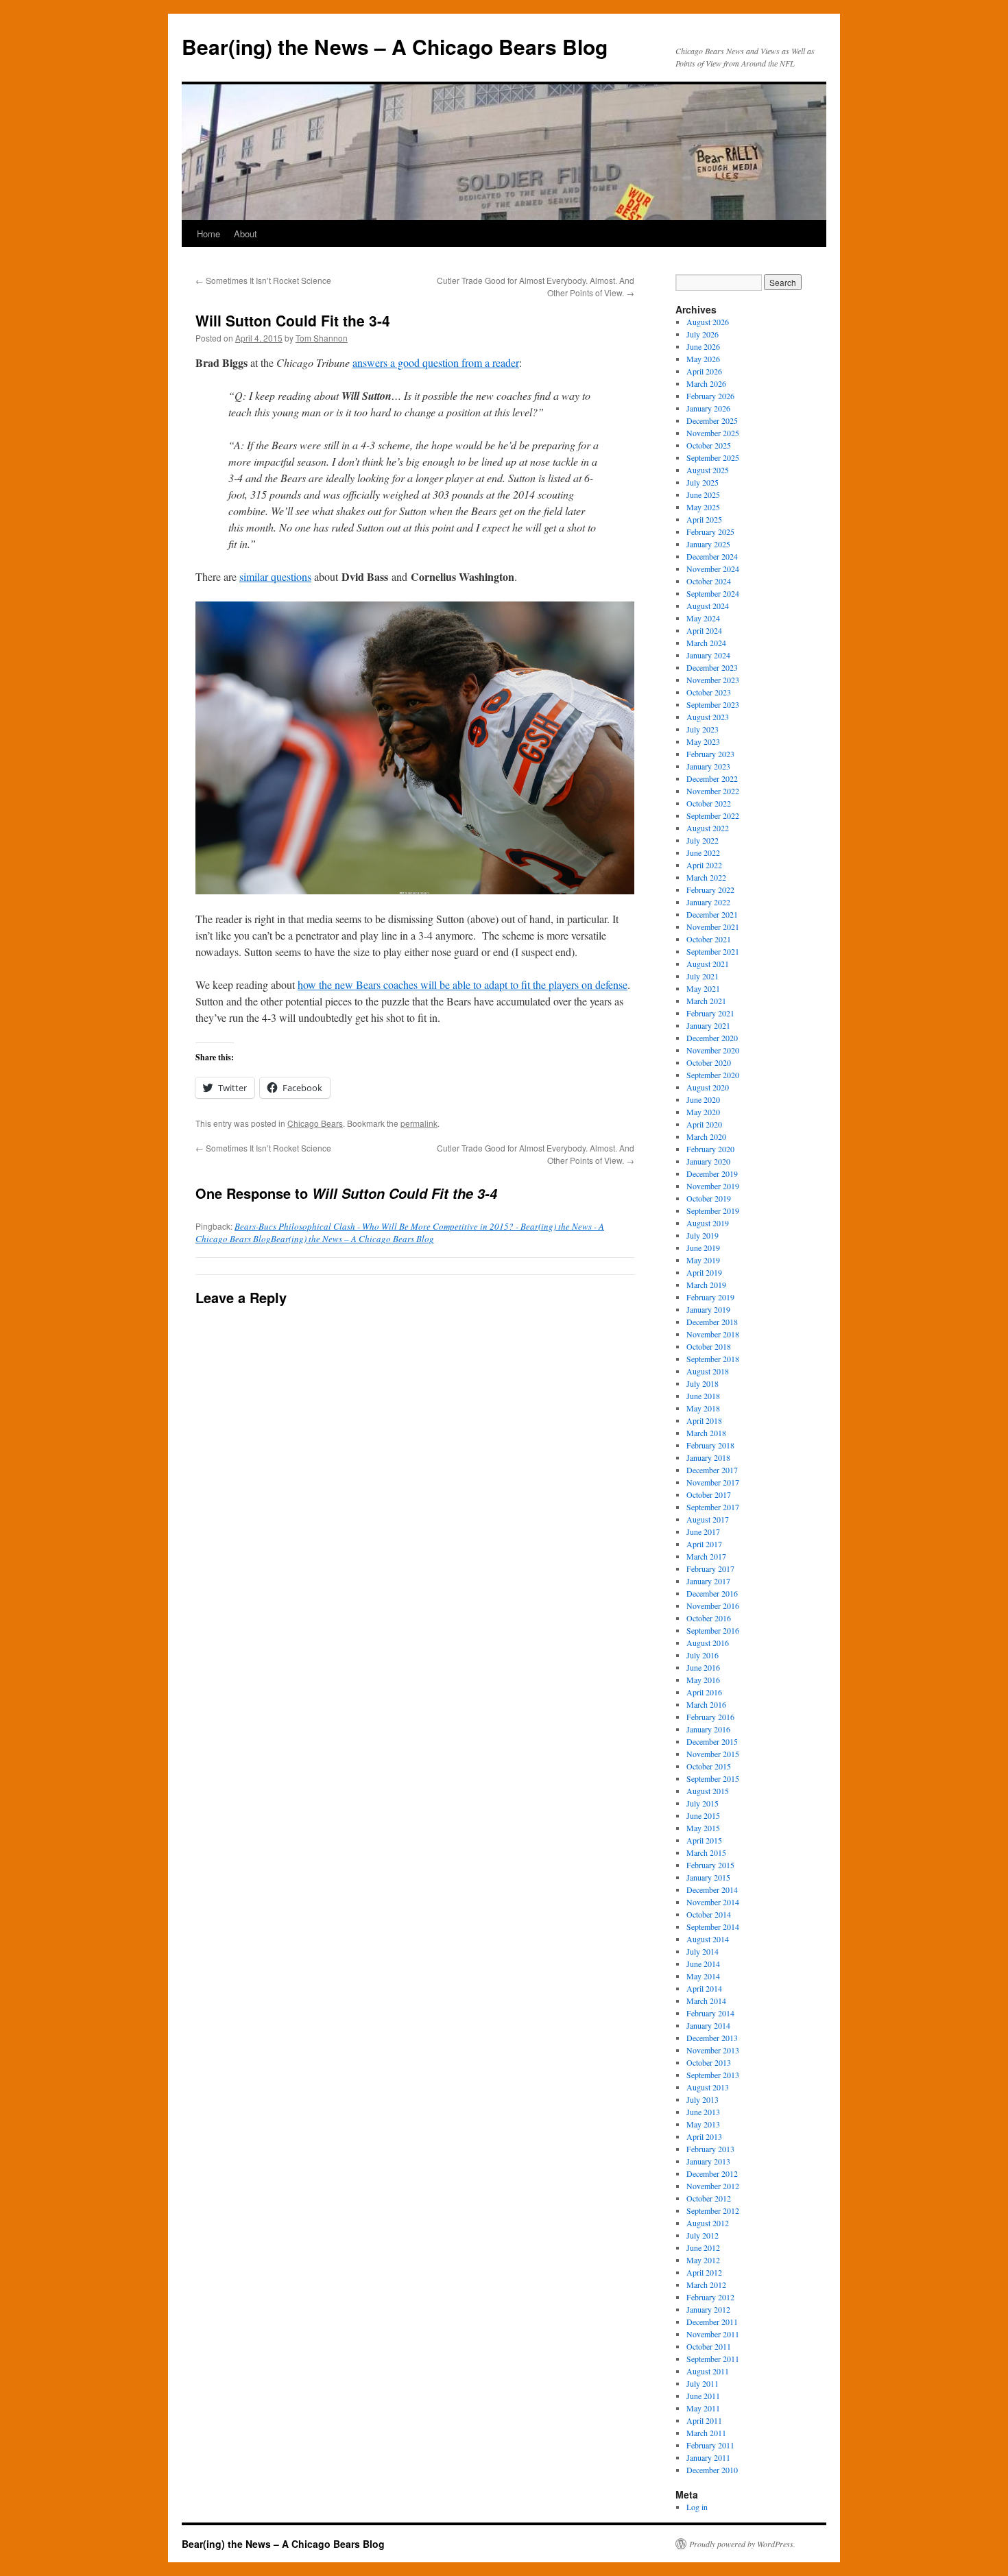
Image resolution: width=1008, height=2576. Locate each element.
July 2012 (703, 2235)
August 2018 (708, 1371)
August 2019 (708, 1223)
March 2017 (706, 1556)
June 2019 (703, 1248)
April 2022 (704, 865)
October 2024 (709, 581)
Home (208, 234)
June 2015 (703, 1815)
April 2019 (704, 1272)
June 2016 (703, 1667)
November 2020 (713, 1050)
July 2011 (703, 2383)
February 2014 (710, 2013)
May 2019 (703, 1260)
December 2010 (712, 2470)
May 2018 (703, 1408)
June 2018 (703, 1396)
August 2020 (708, 1087)
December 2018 (712, 1322)
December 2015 (712, 1741)
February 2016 (710, 1717)
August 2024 (708, 606)
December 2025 (712, 420)
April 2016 (704, 1692)
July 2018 (703, 1383)
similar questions (275, 576)
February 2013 (710, 2149)
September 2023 (713, 704)
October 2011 (709, 2346)
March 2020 (706, 1136)
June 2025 (703, 494)
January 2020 (708, 1161)
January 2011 (708, 2457)
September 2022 (713, 815)
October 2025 (709, 445)
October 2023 (709, 692)
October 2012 (709, 2198)
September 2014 (713, 1927)
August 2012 (708, 2223)
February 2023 (710, 754)
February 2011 (710, 2445)
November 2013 (713, 2050)
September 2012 (713, 2210)
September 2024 (713, 593)
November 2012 (713, 2186)
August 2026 (708, 322)
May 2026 (703, 359)
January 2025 (708, 544)
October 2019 (709, 1198)
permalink (419, 1123)
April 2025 (704, 519)
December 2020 (712, 1038)
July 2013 (703, 2099)
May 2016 (703, 1680)
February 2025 (710, 532)
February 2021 (710, 1013)
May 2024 (703, 618)
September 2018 (713, 1359)
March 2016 (706, 1704)
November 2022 (713, 791)
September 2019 (713, 1211)
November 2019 (713, 1186)
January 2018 (708, 1457)
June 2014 (703, 1964)
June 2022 (703, 852)
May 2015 (703, 1828)
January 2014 (708, 2025)
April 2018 (704, 1420)
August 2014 (708, 1939)
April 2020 (704, 1124)
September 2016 (713, 1630)
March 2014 (706, 2001)
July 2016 (703, 1655)
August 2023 (708, 717)
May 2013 (703, 2124)
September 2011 (713, 2359)
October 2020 (709, 1062)
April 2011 (704, 2420)
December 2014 (712, 1889)
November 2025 (713, 433)
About (245, 234)
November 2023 (713, 680)
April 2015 (704, 1840)
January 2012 (708, 2309)
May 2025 (703, 507)
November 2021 (713, 927)
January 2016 (708, 1729)
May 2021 (703, 988)
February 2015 (710, 1865)
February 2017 (710, 1569)
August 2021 (708, 964)
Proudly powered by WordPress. (742, 2544)
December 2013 (712, 2038)
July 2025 (703, 482)
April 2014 (704, 1988)
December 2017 (712, 1470)
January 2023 (708, 766)
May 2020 (703, 1112)
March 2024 (706, 643)
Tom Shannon (322, 338)
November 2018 (713, 1334)
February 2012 (710, 2297)
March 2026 (706, 383)
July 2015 (703, 1803)
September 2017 (713, 1507)
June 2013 (703, 2112)
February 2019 (710, 1297)
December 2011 (712, 2322)
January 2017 (708, 1581)
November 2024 (713, 569)
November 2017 (713, 1482)
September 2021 (713, 951)
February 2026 (710, 396)
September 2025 (713, 457)
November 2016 (713, 1606)
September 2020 (713, 1075)
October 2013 (709, 2062)
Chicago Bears (315, 1123)
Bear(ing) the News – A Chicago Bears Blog (395, 46)
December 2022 (712, 778)
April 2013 (704, 2136)
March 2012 (706, 2285)
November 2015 (713, 1754)
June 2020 (703, 1099)
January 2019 (708, 1309)
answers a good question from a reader (436, 362)
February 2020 (710, 1149)
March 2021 (706, 1001)
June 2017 (703, 1531)
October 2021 (709, 939)
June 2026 (703, 346)
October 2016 (709, 1618)
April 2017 (704, 1544)
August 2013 (708, 2087)
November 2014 (713, 1902)
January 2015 (708, 1877)
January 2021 (708, 1025)
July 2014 (703, 1951)
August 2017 (708, 1519)
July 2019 (703, 1235)
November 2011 (713, 2334)
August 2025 (708, 470)
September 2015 (713, 1778)
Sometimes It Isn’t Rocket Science (263, 280)
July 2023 (703, 729)
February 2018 (710, 1445)
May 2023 (703, 741)
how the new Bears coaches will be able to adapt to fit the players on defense (463, 985)
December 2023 (712, 667)
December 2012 (712, 2173)
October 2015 (709, 1766)
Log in (697, 2507)
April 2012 (704, 2272)
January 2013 (708, 2161)
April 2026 (704, 371)
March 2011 (706, 2433)
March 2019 (706, 1285)
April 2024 (704, 630)
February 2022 (710, 890)
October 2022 (709, 803)
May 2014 (703, 1976)
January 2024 (708, 655)
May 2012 (703, 2260)
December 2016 (712, 1593)
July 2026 (703, 334)
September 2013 (713, 2075)
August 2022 (708, 828)
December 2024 (712, 556)
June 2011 (703, 2396)
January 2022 (708, 902)
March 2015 (706, 1852)
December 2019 (712, 1173)
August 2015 (708, 1791)
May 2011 (703, 2408)
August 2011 (708, 2371)
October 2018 (709, 1346)
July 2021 (703, 976)
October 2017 (709, 1494)
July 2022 (703, 840)
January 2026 (708, 408)
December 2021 (712, 914)
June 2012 (703, 2247)
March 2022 (706, 877)
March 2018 (706, 1433)
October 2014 (709, 1914)
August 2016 (708, 1643)
